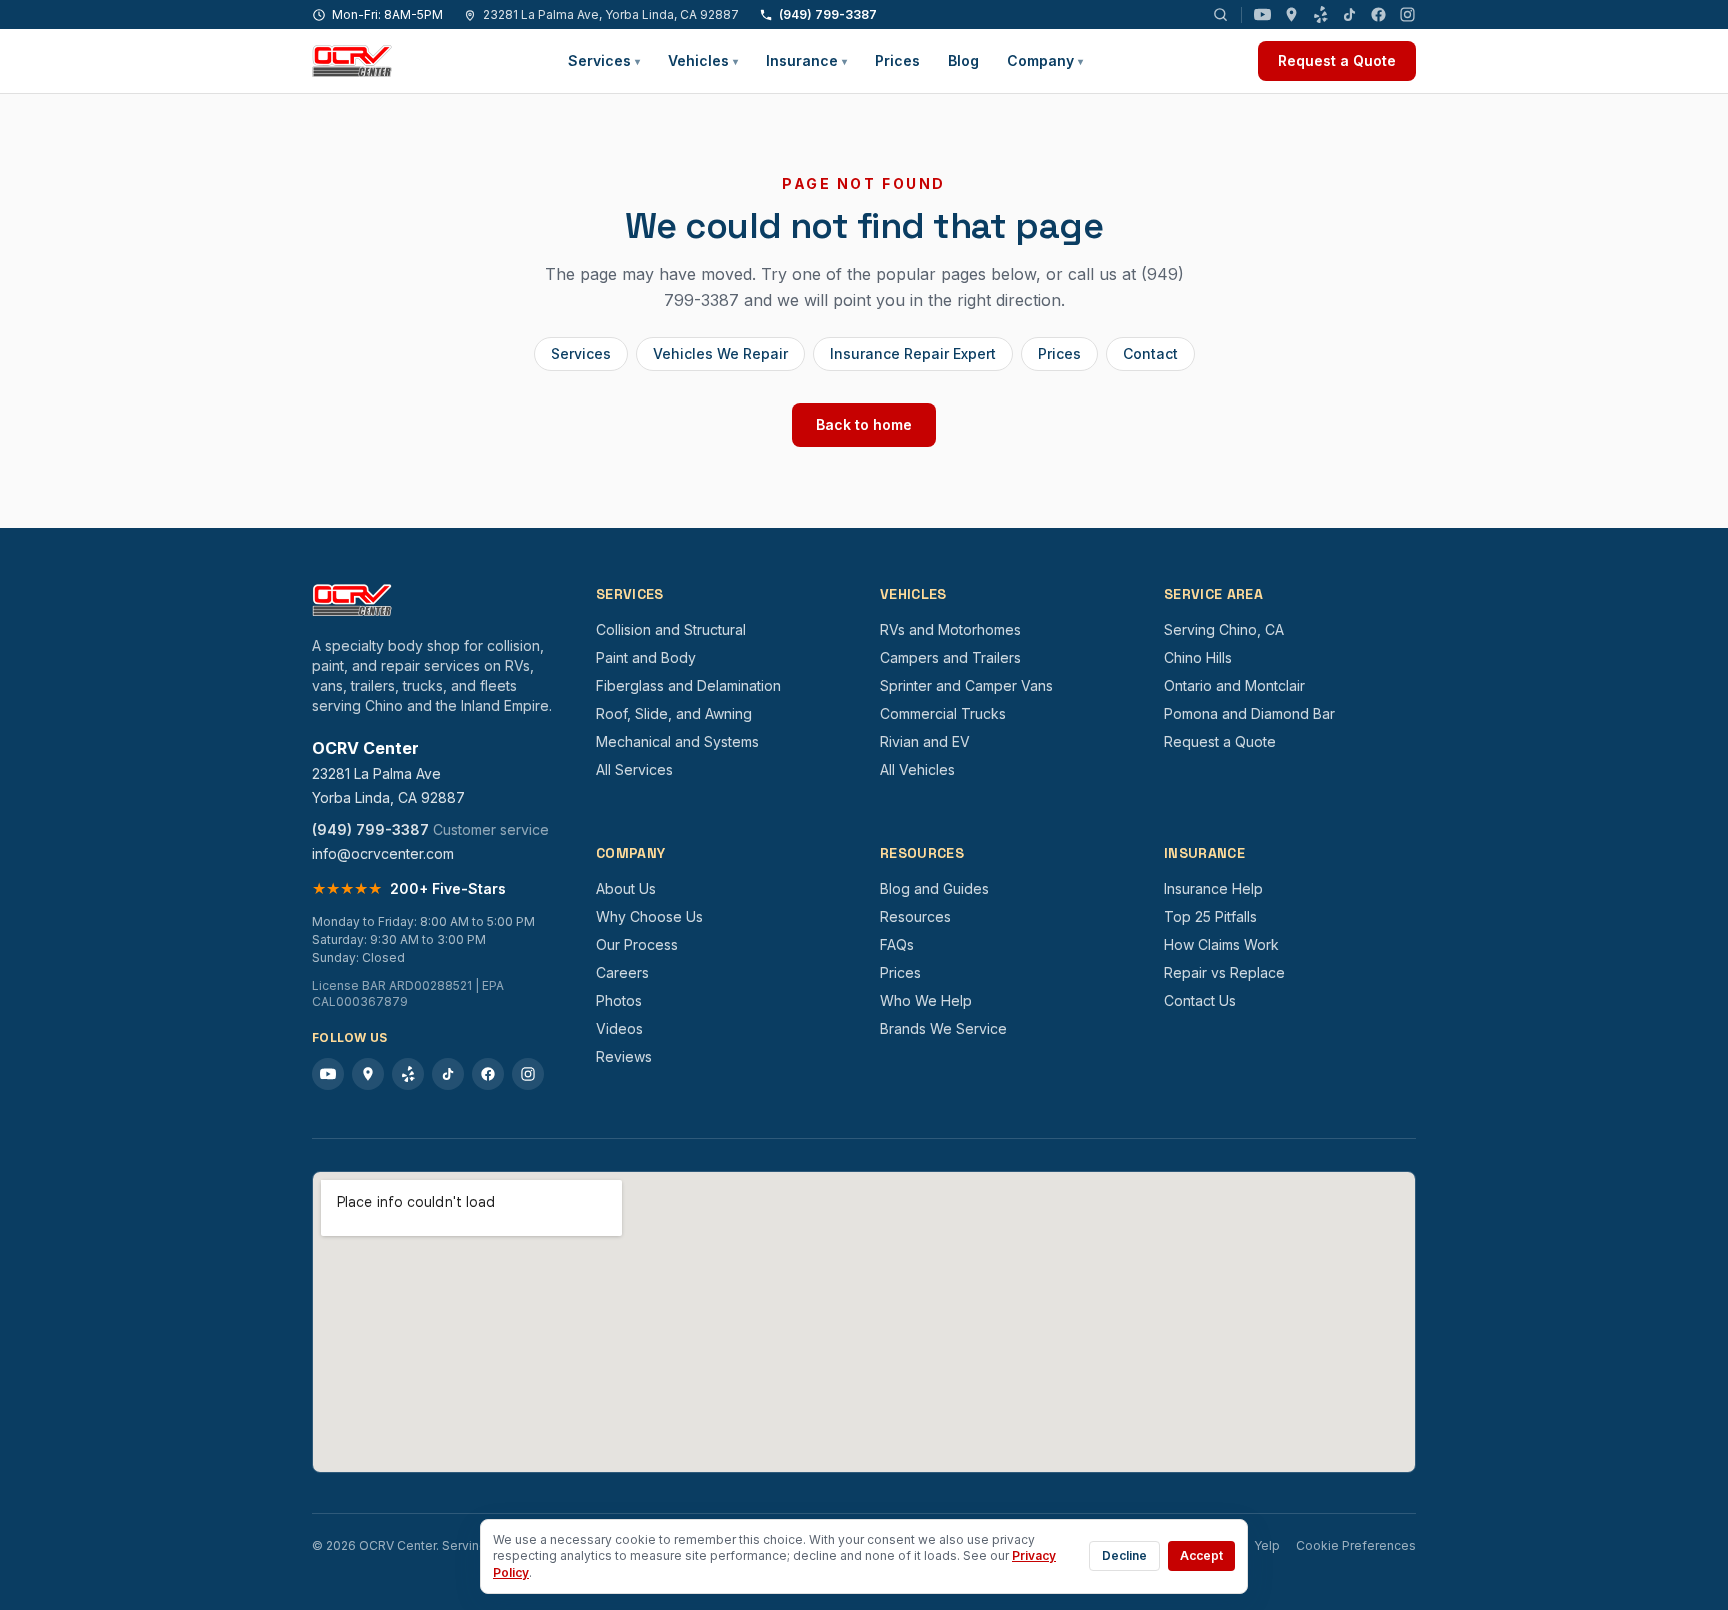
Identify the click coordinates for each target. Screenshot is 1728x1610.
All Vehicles (917, 769)
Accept (1201, 1555)
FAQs (897, 944)
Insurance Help (1213, 888)
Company (1045, 60)
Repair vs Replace (1224, 972)
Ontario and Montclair (1234, 685)
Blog (963, 60)
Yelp (1267, 1545)
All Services (634, 769)
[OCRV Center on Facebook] (1378, 14)
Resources (915, 916)
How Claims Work (1221, 944)
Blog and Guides (934, 888)
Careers (622, 972)
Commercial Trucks (943, 713)
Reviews (624, 1056)
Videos (619, 1028)
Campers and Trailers (950, 657)
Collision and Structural (671, 629)
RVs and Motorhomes (950, 629)
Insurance (806, 60)
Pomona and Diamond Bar (1249, 713)
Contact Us (1200, 1000)
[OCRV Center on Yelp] (1320, 14)
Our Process (637, 944)
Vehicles (703, 60)
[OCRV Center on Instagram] (1407, 14)
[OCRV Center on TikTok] (1349, 14)
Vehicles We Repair (720, 353)
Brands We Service (943, 1028)
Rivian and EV (925, 741)
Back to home (864, 424)
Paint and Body (646, 657)
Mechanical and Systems (677, 741)
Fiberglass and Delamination (688, 685)
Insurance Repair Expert (913, 353)
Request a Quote (1337, 60)
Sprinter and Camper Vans (966, 685)
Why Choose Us (649, 916)
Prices (897, 60)
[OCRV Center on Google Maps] (1291, 14)
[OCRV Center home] (352, 61)
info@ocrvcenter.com (383, 853)
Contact (1150, 353)
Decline (1124, 1555)
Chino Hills (1198, 657)
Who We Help (926, 1000)
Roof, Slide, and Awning (674, 713)
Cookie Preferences (1356, 1545)
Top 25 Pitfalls (1210, 916)
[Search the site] (1220, 14)
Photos (619, 1000)
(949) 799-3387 (828, 14)
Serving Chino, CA (1224, 629)
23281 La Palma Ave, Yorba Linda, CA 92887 (611, 14)
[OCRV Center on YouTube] (1262, 14)
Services (604, 60)
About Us (626, 888)
